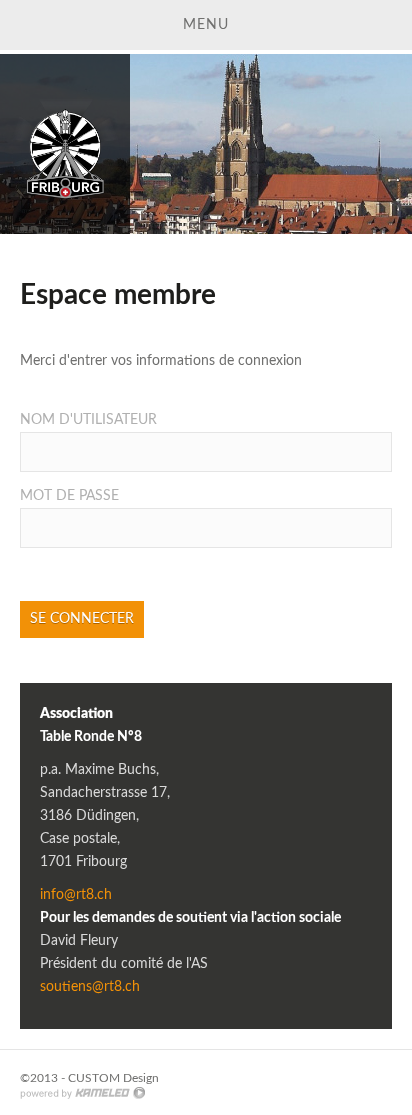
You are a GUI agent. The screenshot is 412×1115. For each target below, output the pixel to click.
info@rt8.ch (76, 895)
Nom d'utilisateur (88, 420)
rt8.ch (65, 144)
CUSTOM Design (113, 1078)
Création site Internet (82, 1093)
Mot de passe (69, 496)
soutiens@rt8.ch (90, 987)
